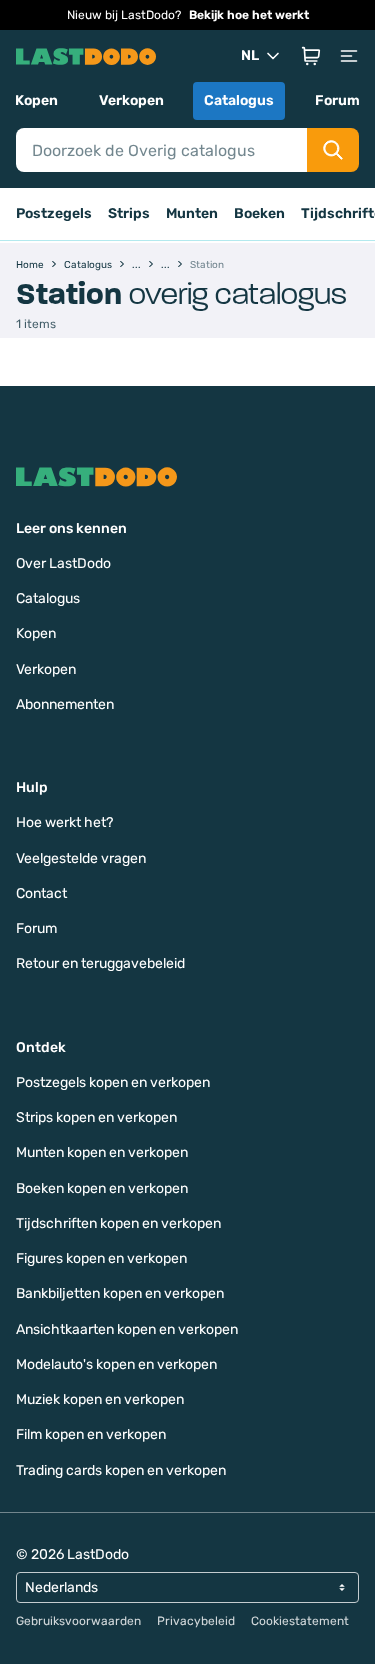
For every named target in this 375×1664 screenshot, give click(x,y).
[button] (311, 56)
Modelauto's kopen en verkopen (116, 1364)
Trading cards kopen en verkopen (121, 1470)
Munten (192, 213)
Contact (41, 893)
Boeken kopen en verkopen (102, 1188)
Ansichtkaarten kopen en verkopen (127, 1329)
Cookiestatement (300, 1621)
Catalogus (239, 100)
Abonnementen (65, 704)
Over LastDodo (63, 563)
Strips (129, 213)
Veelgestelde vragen (81, 858)
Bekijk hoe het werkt (249, 15)
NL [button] (250, 55)
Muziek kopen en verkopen (100, 1399)
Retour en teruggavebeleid (100, 963)
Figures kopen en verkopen (101, 1258)
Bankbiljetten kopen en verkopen (120, 1293)
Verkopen (131, 100)
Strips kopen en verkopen (96, 1117)
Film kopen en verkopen (91, 1434)
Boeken (259, 213)
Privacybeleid (196, 1621)
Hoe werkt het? (64, 822)
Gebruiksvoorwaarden (78, 1621)
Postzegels (54, 213)
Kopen (36, 100)
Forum (337, 100)
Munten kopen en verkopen (102, 1152)
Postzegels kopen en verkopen (113, 1082)
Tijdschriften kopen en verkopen (118, 1223)
